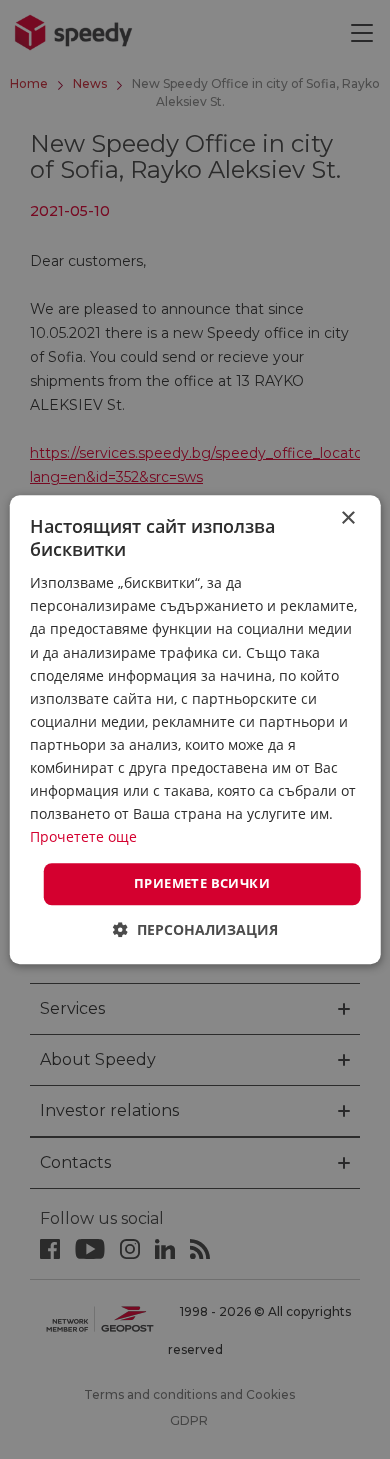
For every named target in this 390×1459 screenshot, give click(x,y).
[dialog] (195, 729)
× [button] (347, 518)
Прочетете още (83, 837)
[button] (195, 929)
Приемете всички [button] (202, 884)
